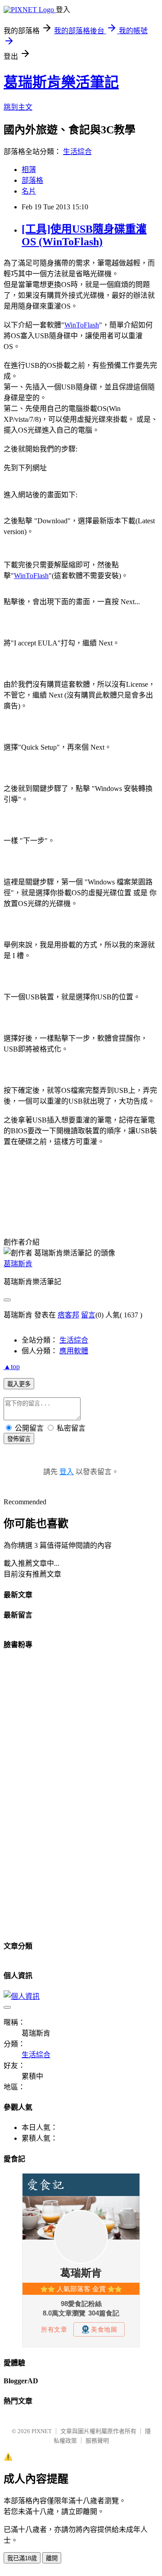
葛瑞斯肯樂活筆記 (61, 82)
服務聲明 (97, 2441)
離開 (52, 2558)
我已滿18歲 (22, 2558)
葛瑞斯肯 (18, 1264)
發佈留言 (19, 1439)
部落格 (32, 180)
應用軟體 (74, 1351)
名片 (29, 191)
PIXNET (42, 2431)
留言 (88, 1315)
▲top (12, 1367)
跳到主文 (18, 107)
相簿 (29, 170)
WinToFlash (82, 325)
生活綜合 (77, 152)
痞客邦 (68, 1315)
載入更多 (19, 1384)
